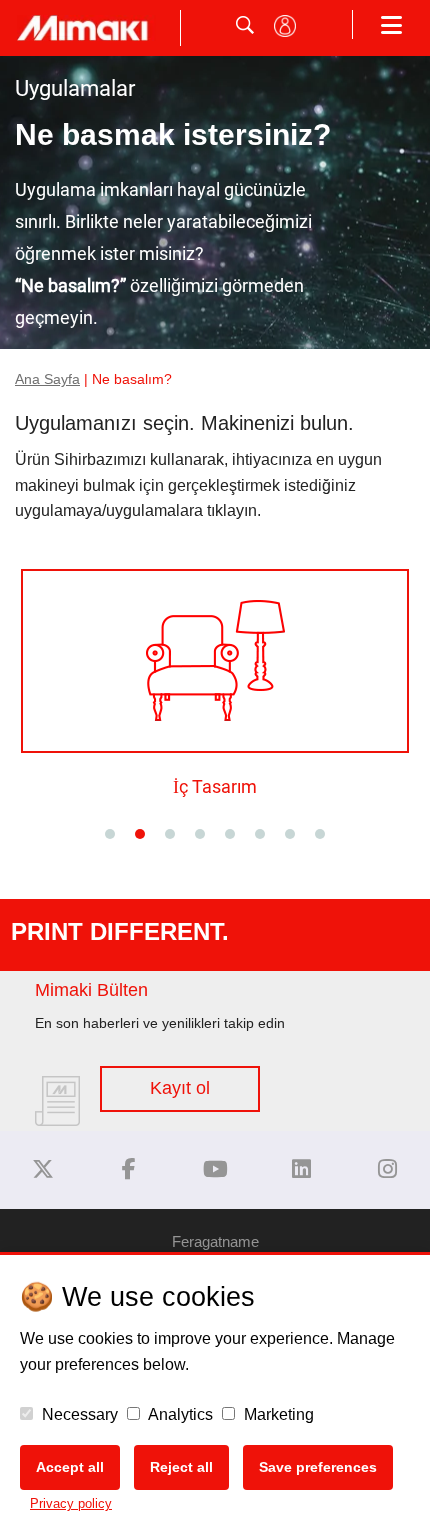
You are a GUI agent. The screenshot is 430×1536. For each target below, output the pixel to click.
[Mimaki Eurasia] (43, 1169)
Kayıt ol (180, 1088)
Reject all (181, 1467)
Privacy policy (71, 1503)
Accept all (70, 1467)
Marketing (277, 1414)
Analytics (179, 1414)
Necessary (78, 1414)
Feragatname (215, 1241)
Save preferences (318, 1467)
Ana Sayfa (47, 379)
